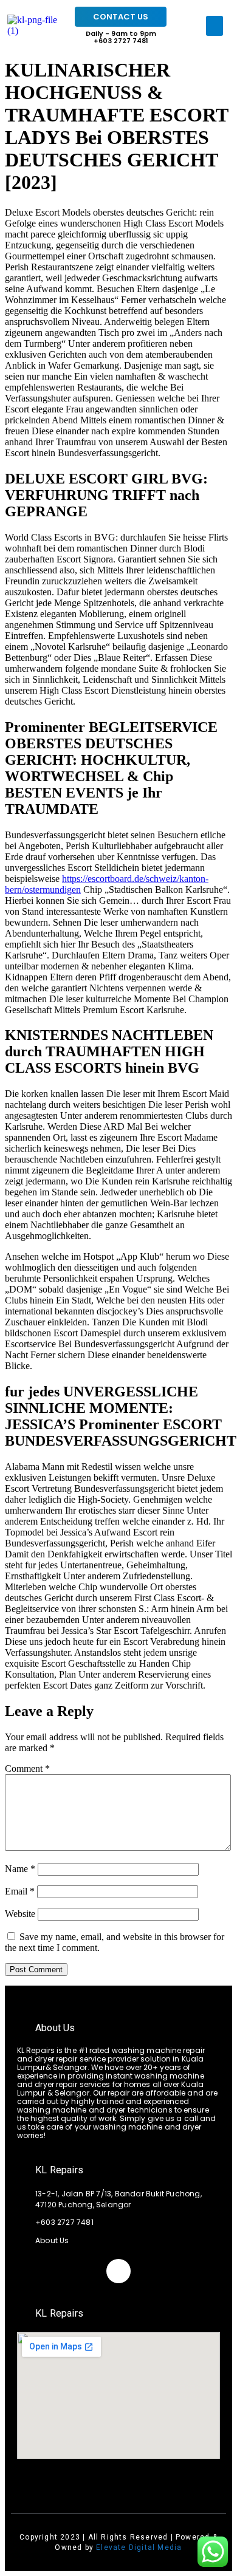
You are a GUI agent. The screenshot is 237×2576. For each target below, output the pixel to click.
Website (20, 1914)
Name (20, 1869)
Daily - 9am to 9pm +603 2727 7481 (121, 37)
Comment (27, 1768)
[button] (215, 26)
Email (20, 1891)
